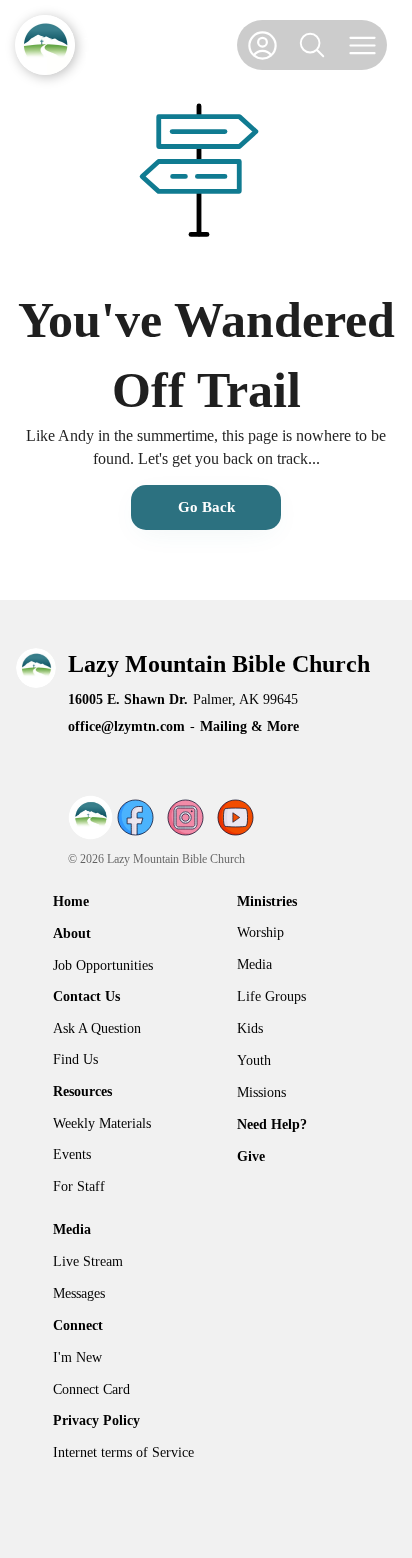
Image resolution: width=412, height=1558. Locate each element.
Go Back (206, 507)
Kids (250, 1028)
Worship (260, 932)
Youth (254, 1060)
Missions (261, 1092)
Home (71, 901)
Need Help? (272, 1124)
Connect (78, 1325)
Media (254, 964)
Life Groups (271, 996)
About (72, 933)
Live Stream (88, 1261)
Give (251, 1156)
